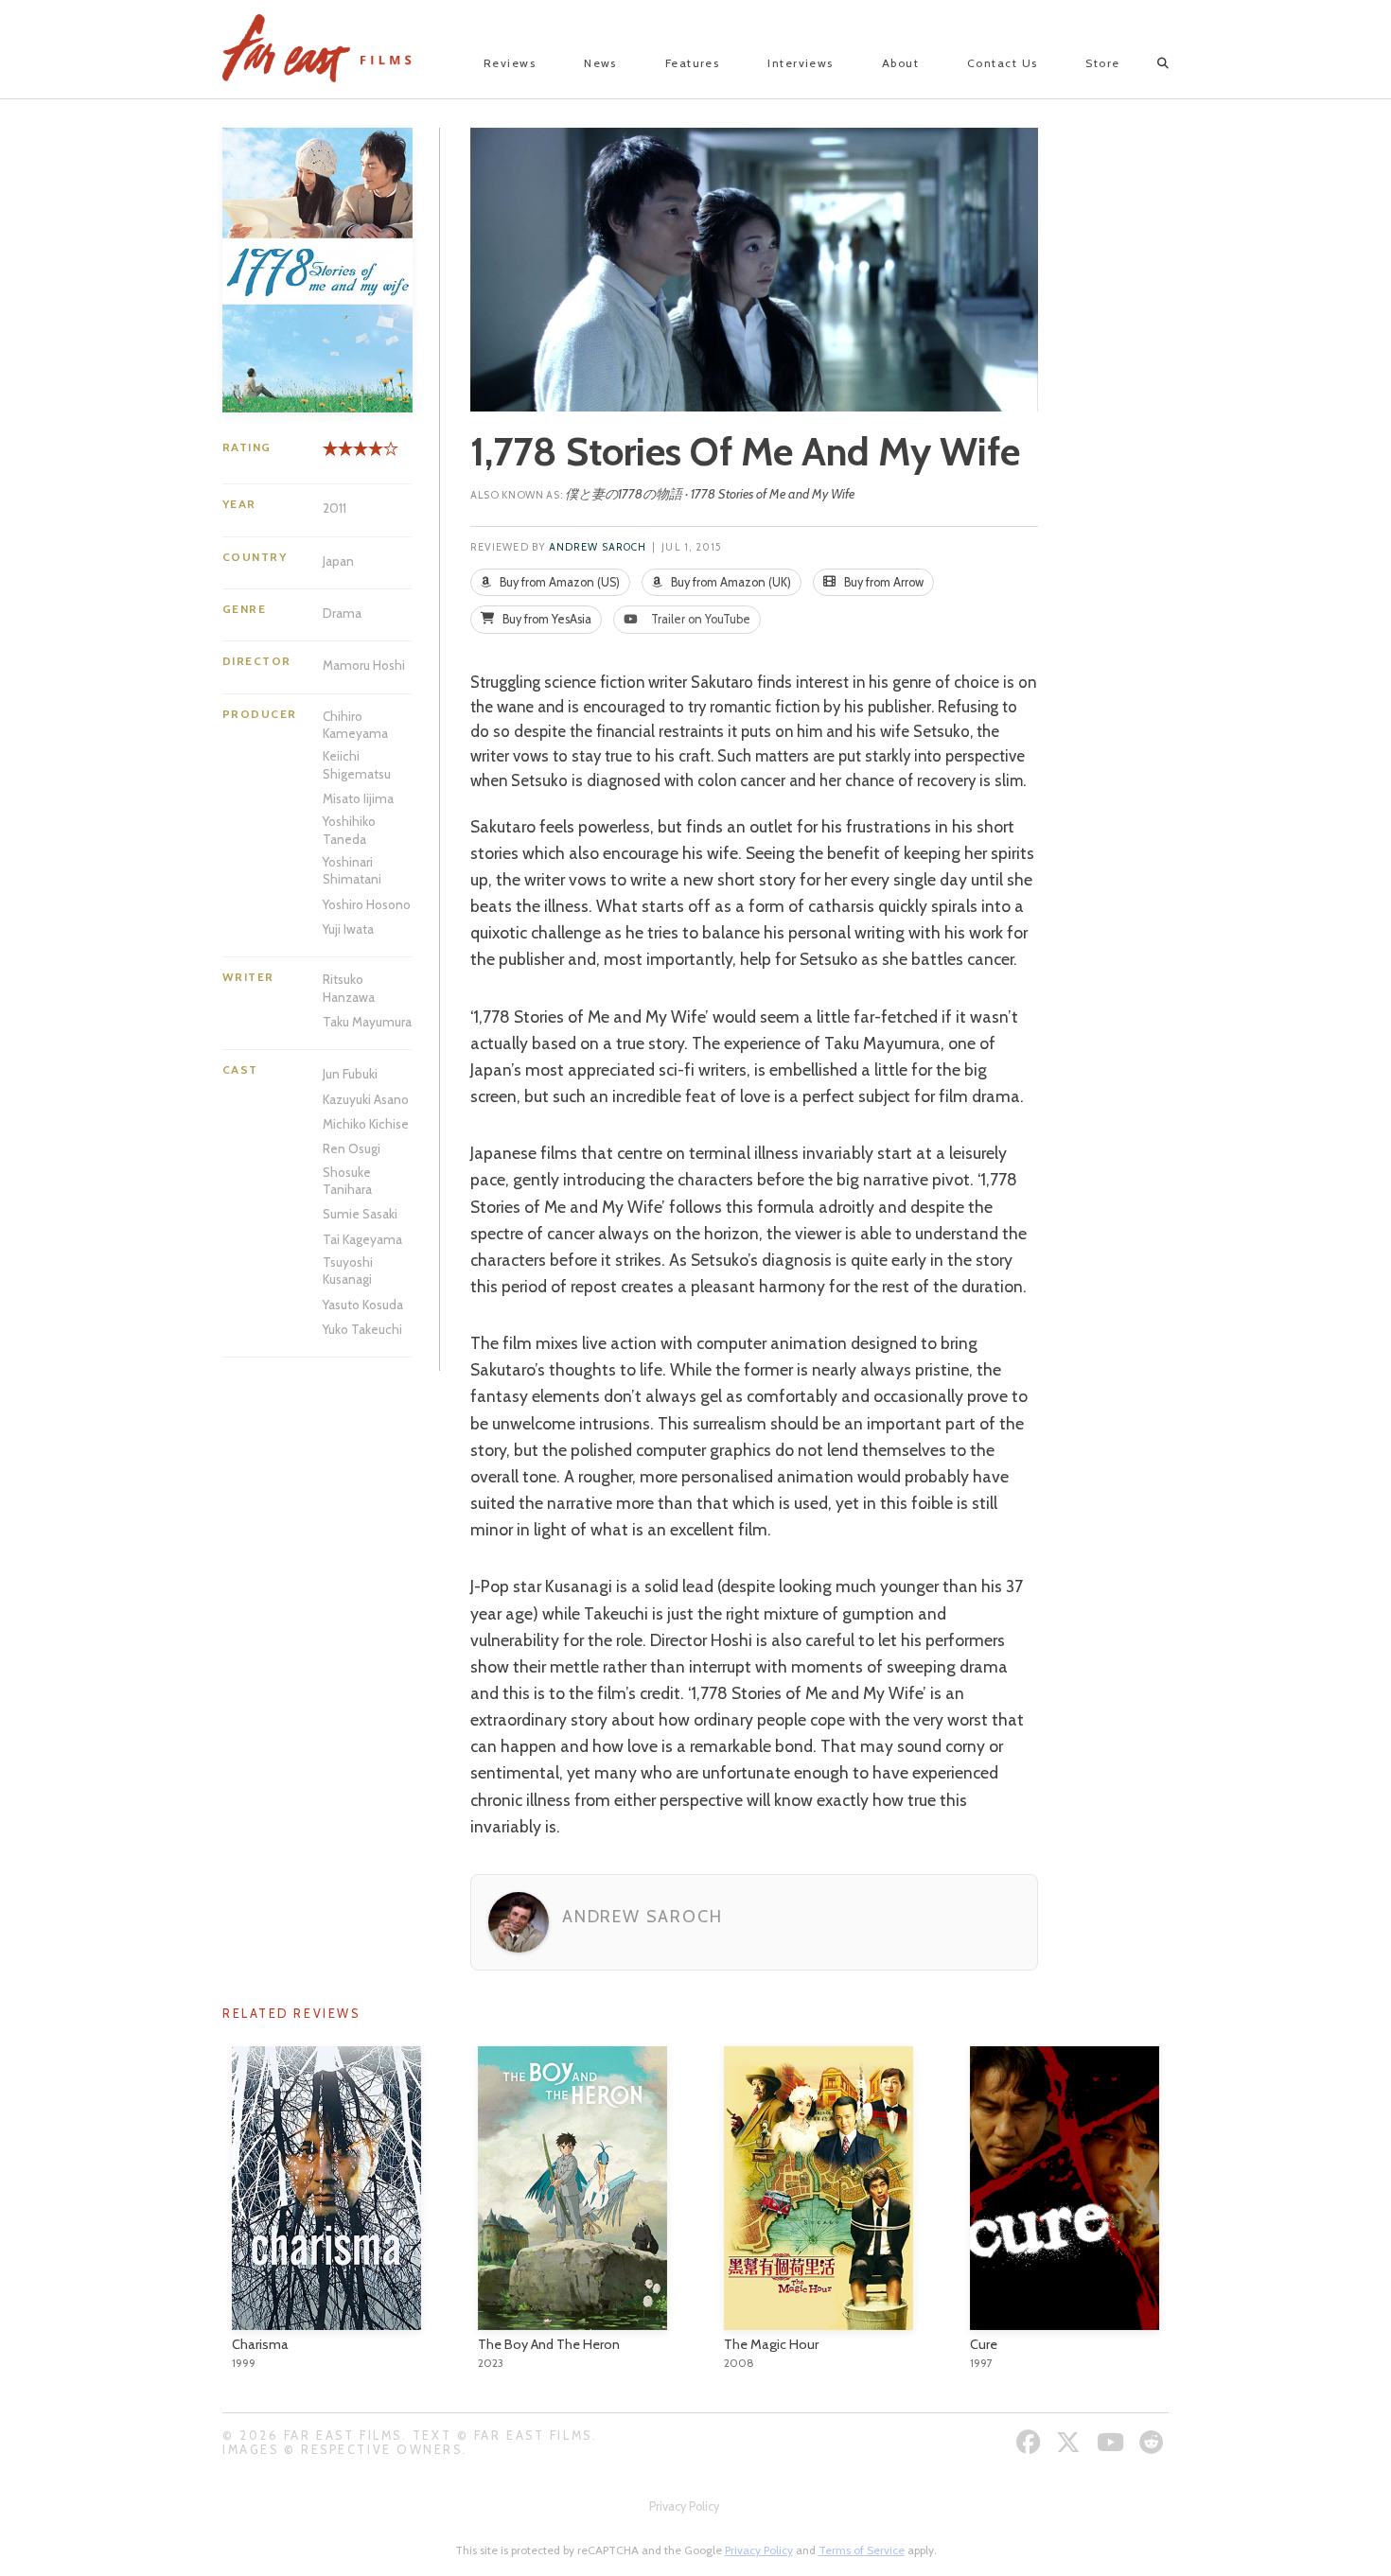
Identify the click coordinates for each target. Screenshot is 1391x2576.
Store (1102, 63)
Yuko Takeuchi (362, 1329)
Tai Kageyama (362, 1239)
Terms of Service (862, 2550)
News (600, 63)
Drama (342, 613)
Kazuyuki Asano (366, 1099)
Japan (338, 561)
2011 (335, 508)
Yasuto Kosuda (363, 1305)
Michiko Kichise (366, 1124)
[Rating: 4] (353, 456)
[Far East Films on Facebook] (1031, 2442)
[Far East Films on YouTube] (1113, 2442)
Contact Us (1002, 63)
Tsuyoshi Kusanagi (348, 1270)
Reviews (510, 63)
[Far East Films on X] (1071, 2442)
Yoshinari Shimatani (352, 870)
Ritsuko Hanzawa (349, 988)
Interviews (800, 63)
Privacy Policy (684, 2506)
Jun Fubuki (350, 1074)
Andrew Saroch (598, 547)
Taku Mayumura (367, 1022)
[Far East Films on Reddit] (1154, 2442)
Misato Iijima (358, 798)
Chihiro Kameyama (355, 725)
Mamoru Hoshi (364, 665)
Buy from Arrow (882, 582)
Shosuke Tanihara (347, 1181)
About (900, 63)
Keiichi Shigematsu (357, 764)
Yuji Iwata (348, 929)
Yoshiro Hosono (367, 904)
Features (693, 63)
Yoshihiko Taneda (349, 830)
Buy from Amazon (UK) (730, 582)
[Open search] (1146, 63)
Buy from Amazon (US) (558, 582)
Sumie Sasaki (360, 1214)
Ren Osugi (352, 1148)
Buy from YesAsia (546, 619)
